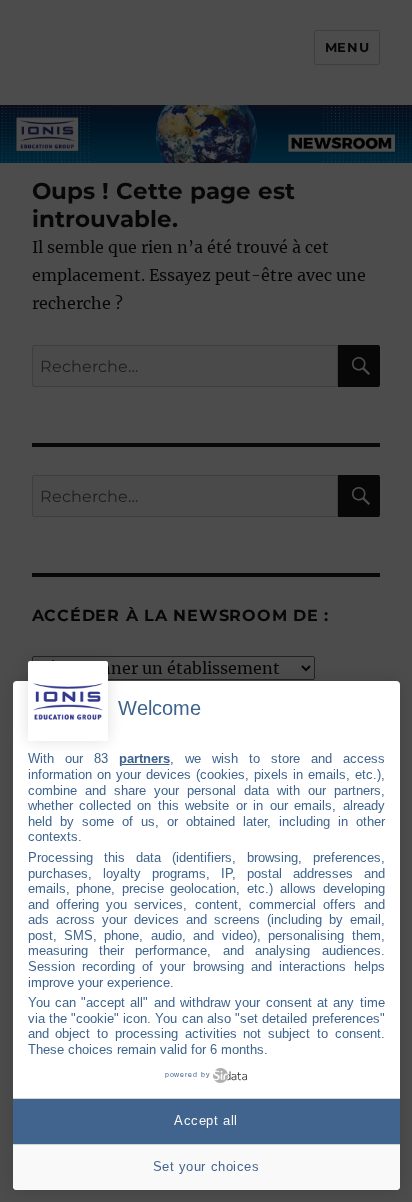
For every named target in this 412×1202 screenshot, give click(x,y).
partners (144, 758)
